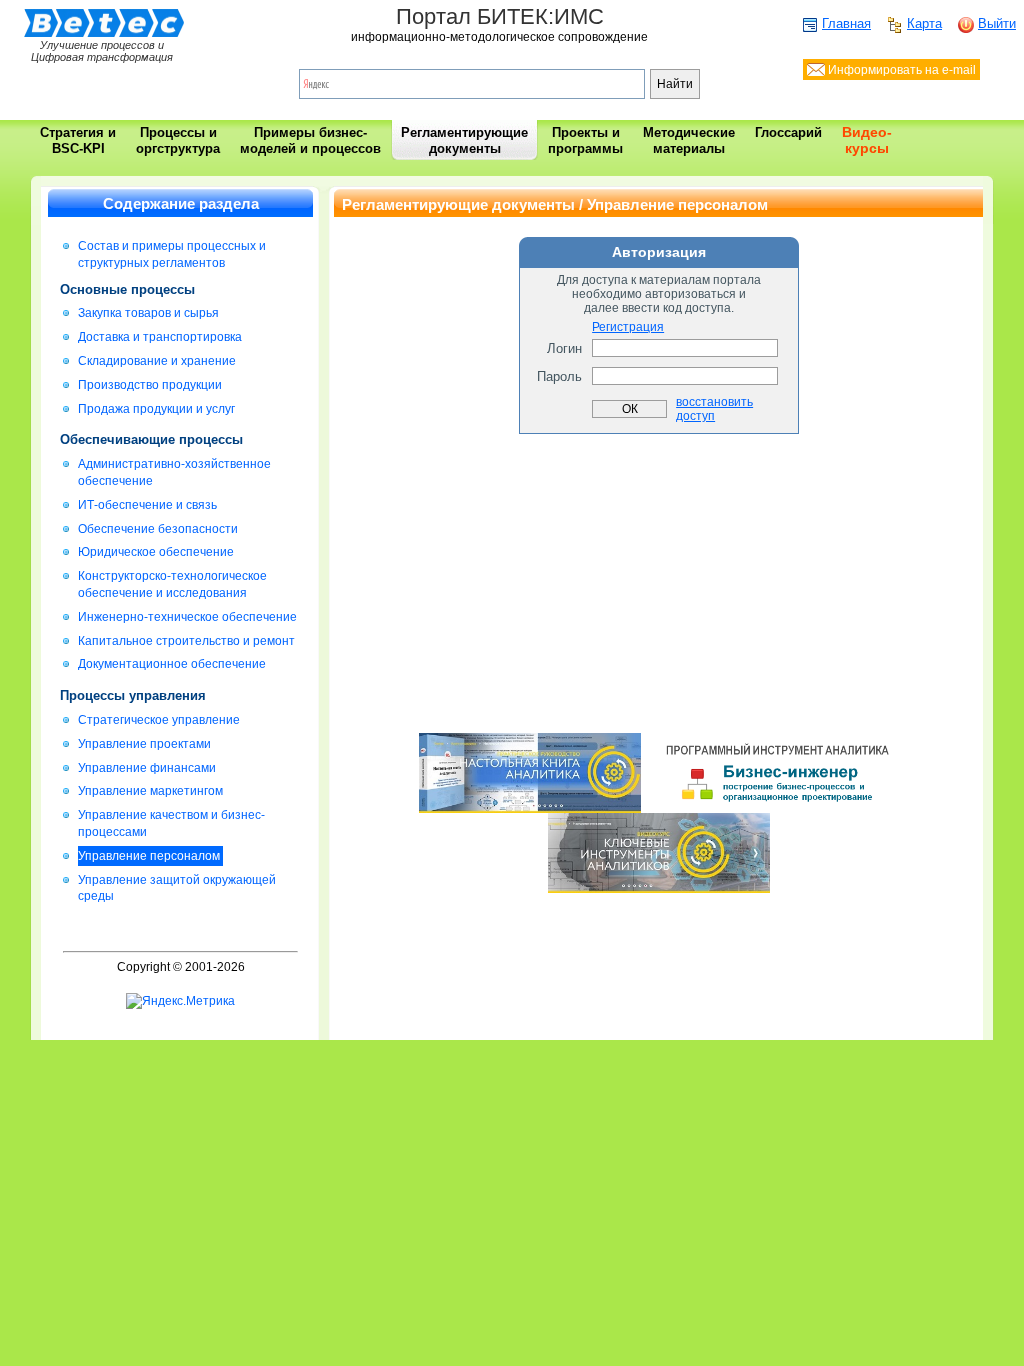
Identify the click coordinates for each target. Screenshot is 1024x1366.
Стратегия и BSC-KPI (78, 140)
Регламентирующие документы (464, 140)
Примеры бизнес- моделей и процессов (310, 140)
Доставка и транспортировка (160, 337)
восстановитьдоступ (714, 409)
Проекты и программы (585, 140)
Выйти (997, 23)
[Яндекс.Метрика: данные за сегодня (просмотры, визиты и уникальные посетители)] (180, 1001)
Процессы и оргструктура (178, 140)
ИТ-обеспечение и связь (147, 505)
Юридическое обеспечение (156, 552)
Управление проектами (144, 744)
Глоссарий (788, 132)
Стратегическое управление (159, 720)
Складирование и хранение (157, 361)
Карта (924, 23)
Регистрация (628, 327)
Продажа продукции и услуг (156, 409)
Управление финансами (147, 768)
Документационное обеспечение (172, 664)
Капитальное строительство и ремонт (186, 641)
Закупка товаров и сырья (148, 313)
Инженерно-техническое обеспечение (187, 617)
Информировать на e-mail (900, 70)
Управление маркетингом (150, 791)
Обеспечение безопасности (158, 529)
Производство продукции (150, 385)
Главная (846, 23)
